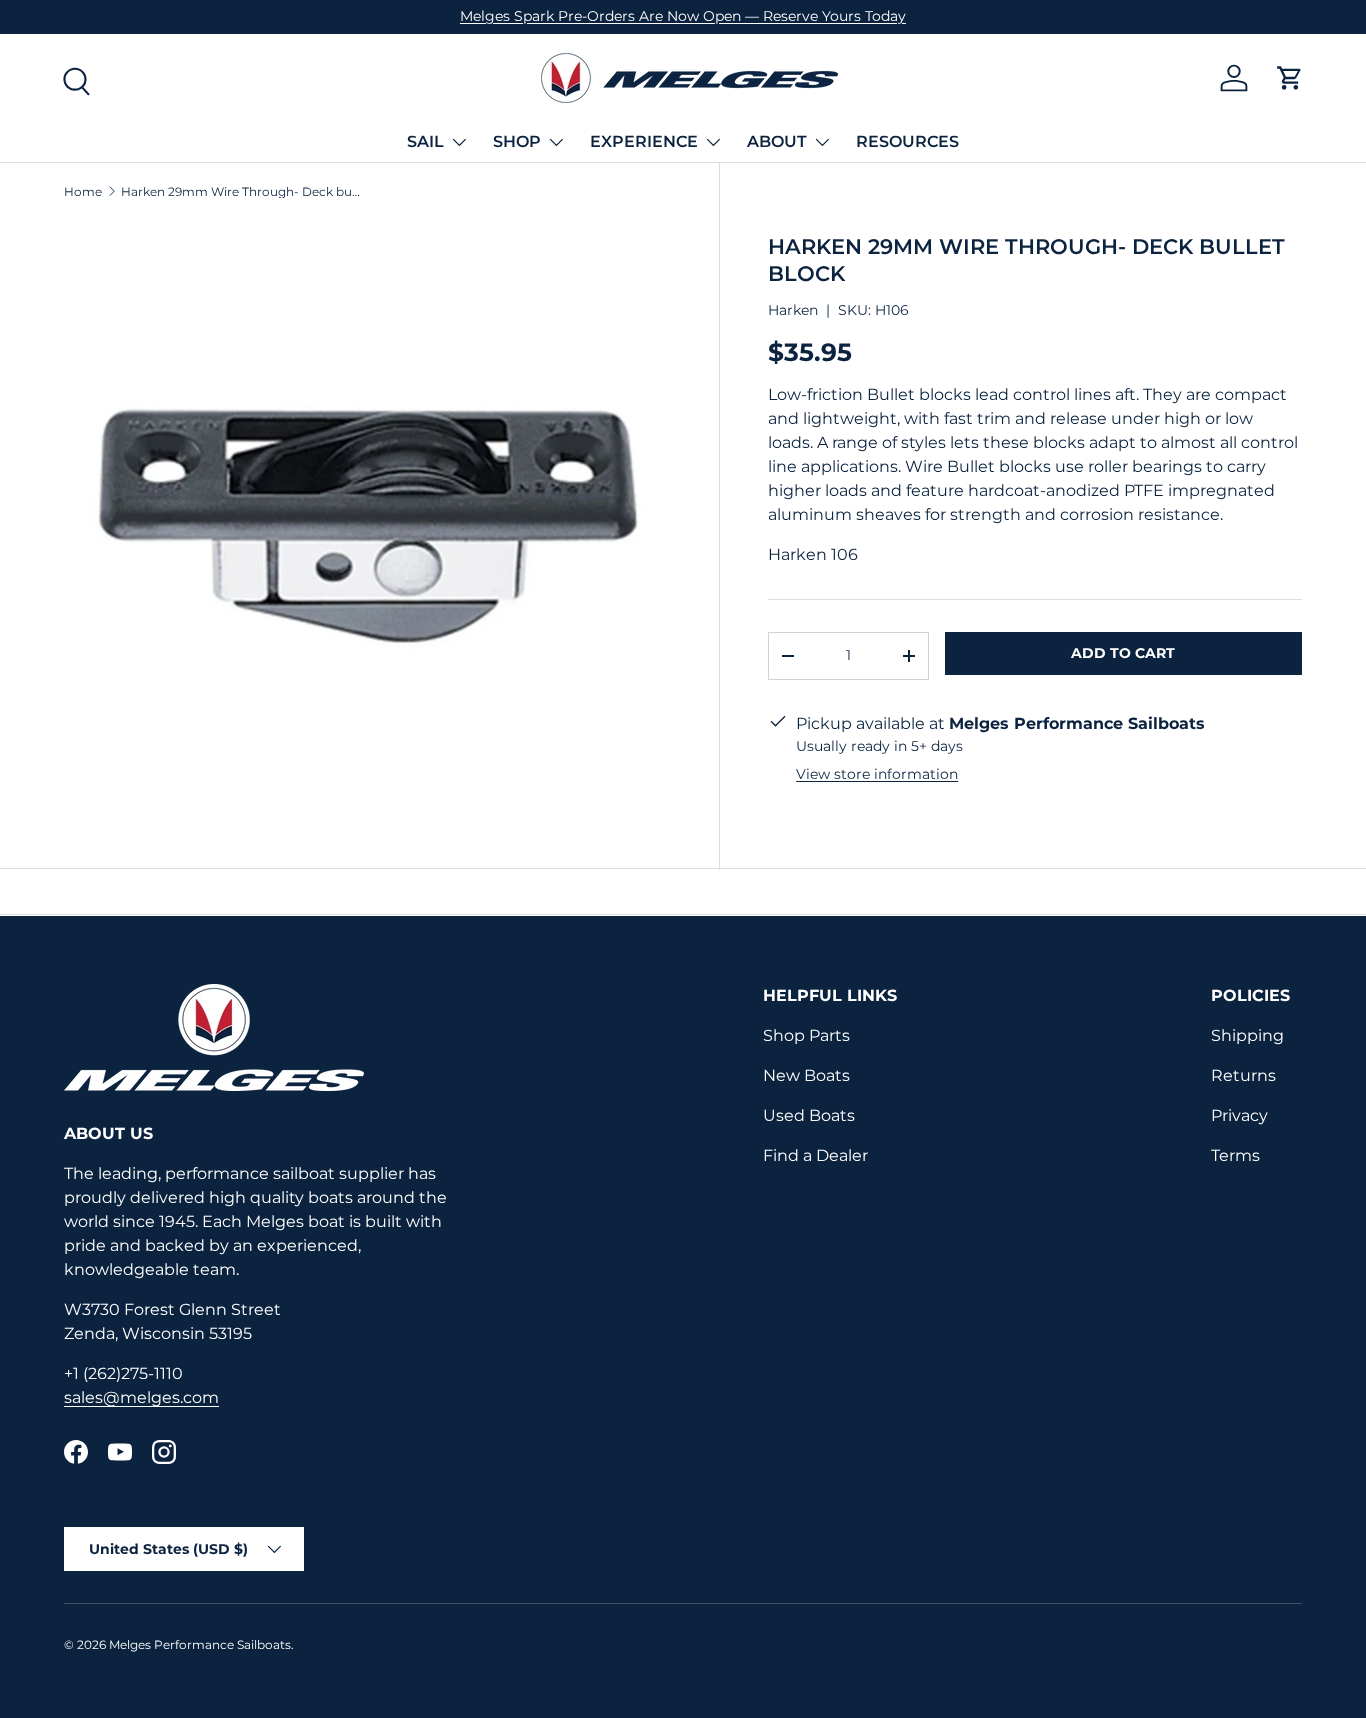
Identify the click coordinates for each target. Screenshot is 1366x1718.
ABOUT (777, 141)
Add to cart (1123, 653)
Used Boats (809, 1115)
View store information (877, 774)
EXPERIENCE (644, 141)
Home (83, 192)
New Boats (806, 1075)
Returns (1243, 1075)
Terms (1235, 1155)
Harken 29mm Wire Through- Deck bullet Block (241, 192)
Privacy (1239, 1115)
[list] (367, 524)
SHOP (517, 141)
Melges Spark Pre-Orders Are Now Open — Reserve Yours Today (683, 16)
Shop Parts (806, 1035)
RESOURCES (907, 141)
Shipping (1247, 1035)
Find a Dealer (815, 1155)
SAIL (425, 141)
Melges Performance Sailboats (200, 1644)
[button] (1290, 78)
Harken (793, 310)
